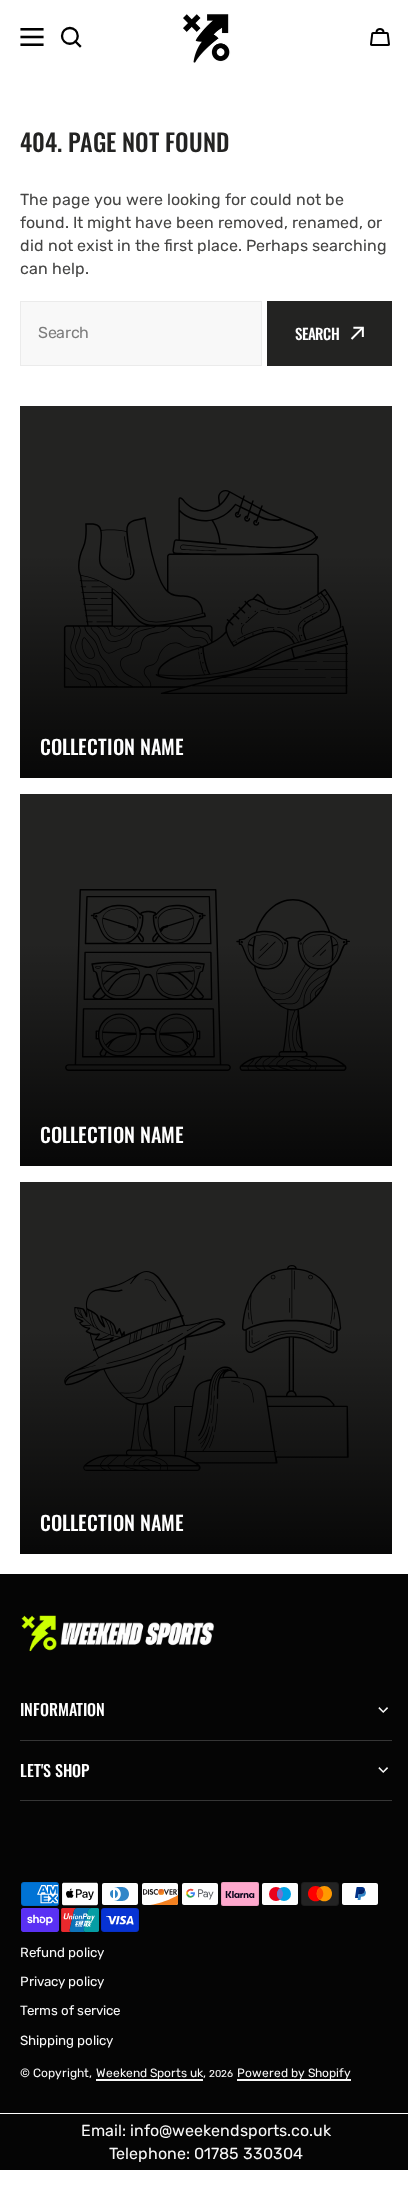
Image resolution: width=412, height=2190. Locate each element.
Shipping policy (66, 1995)
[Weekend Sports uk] (206, 37)
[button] (380, 37)
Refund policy (62, 1907)
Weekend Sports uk (149, 2028)
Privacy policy (62, 1936)
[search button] (71, 37)
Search (317, 333)
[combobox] (141, 333)
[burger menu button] (32, 37)
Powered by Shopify (294, 2028)
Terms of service (70, 1965)
